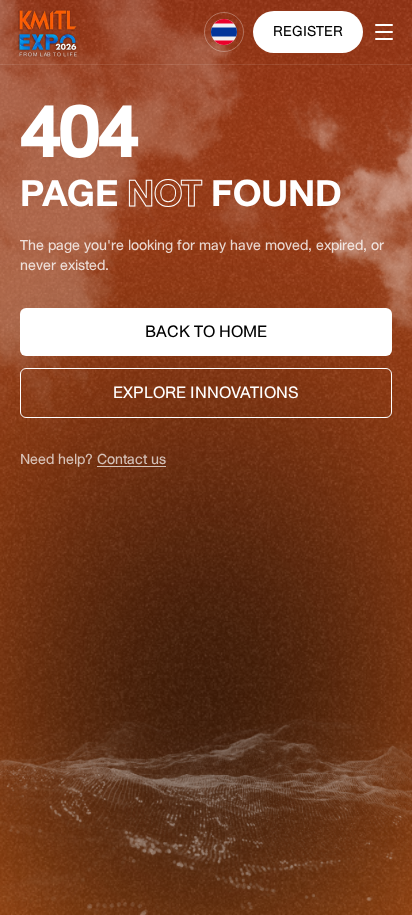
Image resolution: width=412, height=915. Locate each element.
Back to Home (206, 331)
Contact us (131, 459)
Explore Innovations (206, 392)
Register (308, 31)
